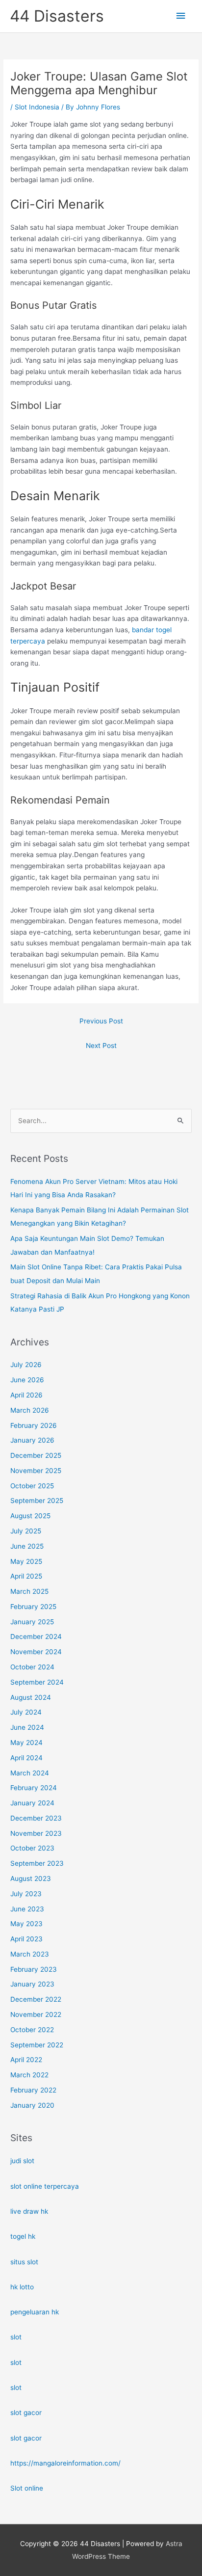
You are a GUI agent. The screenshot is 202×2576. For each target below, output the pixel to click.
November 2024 (36, 1652)
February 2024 (34, 1788)
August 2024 (31, 1697)
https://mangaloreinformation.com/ (65, 2463)
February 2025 (33, 1607)
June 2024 (27, 1727)
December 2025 (36, 1455)
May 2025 (26, 1561)
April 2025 (26, 1576)
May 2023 (26, 1924)
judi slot (22, 2161)
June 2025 (27, 1546)
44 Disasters (57, 16)
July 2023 (26, 1894)
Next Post (101, 1046)
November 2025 (36, 1471)
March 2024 (30, 1773)
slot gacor (26, 2413)
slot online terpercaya (45, 2186)
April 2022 (26, 2060)
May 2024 (26, 1743)
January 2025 (32, 1622)
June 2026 (27, 1380)
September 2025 (37, 1501)
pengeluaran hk (35, 2312)
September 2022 (37, 2045)
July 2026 (26, 1365)
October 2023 (32, 1848)
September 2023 (37, 1863)
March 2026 (30, 1410)
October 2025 (32, 1486)
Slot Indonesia (37, 107)
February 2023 (34, 1969)
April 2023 (26, 1939)
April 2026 (26, 1395)
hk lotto (22, 2287)
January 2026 (32, 1440)
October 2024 (32, 1667)
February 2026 (34, 1425)
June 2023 (27, 1909)
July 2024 (26, 1712)
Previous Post (101, 1021)
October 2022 (32, 2030)
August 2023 (31, 1878)
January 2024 (32, 1803)
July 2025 (26, 1531)
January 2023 (32, 1984)
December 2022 (36, 1999)
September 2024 (37, 1682)
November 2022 (36, 2014)
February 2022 (33, 2090)
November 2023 (36, 1833)
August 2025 (30, 1516)
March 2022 (29, 2075)
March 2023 (30, 1954)
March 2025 (29, 1591)
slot (16, 2337)
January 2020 (32, 2105)
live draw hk (29, 2211)
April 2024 (26, 1758)
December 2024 (36, 1637)
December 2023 (36, 1818)
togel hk (23, 2236)
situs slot (24, 2262)
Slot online (27, 2488)
